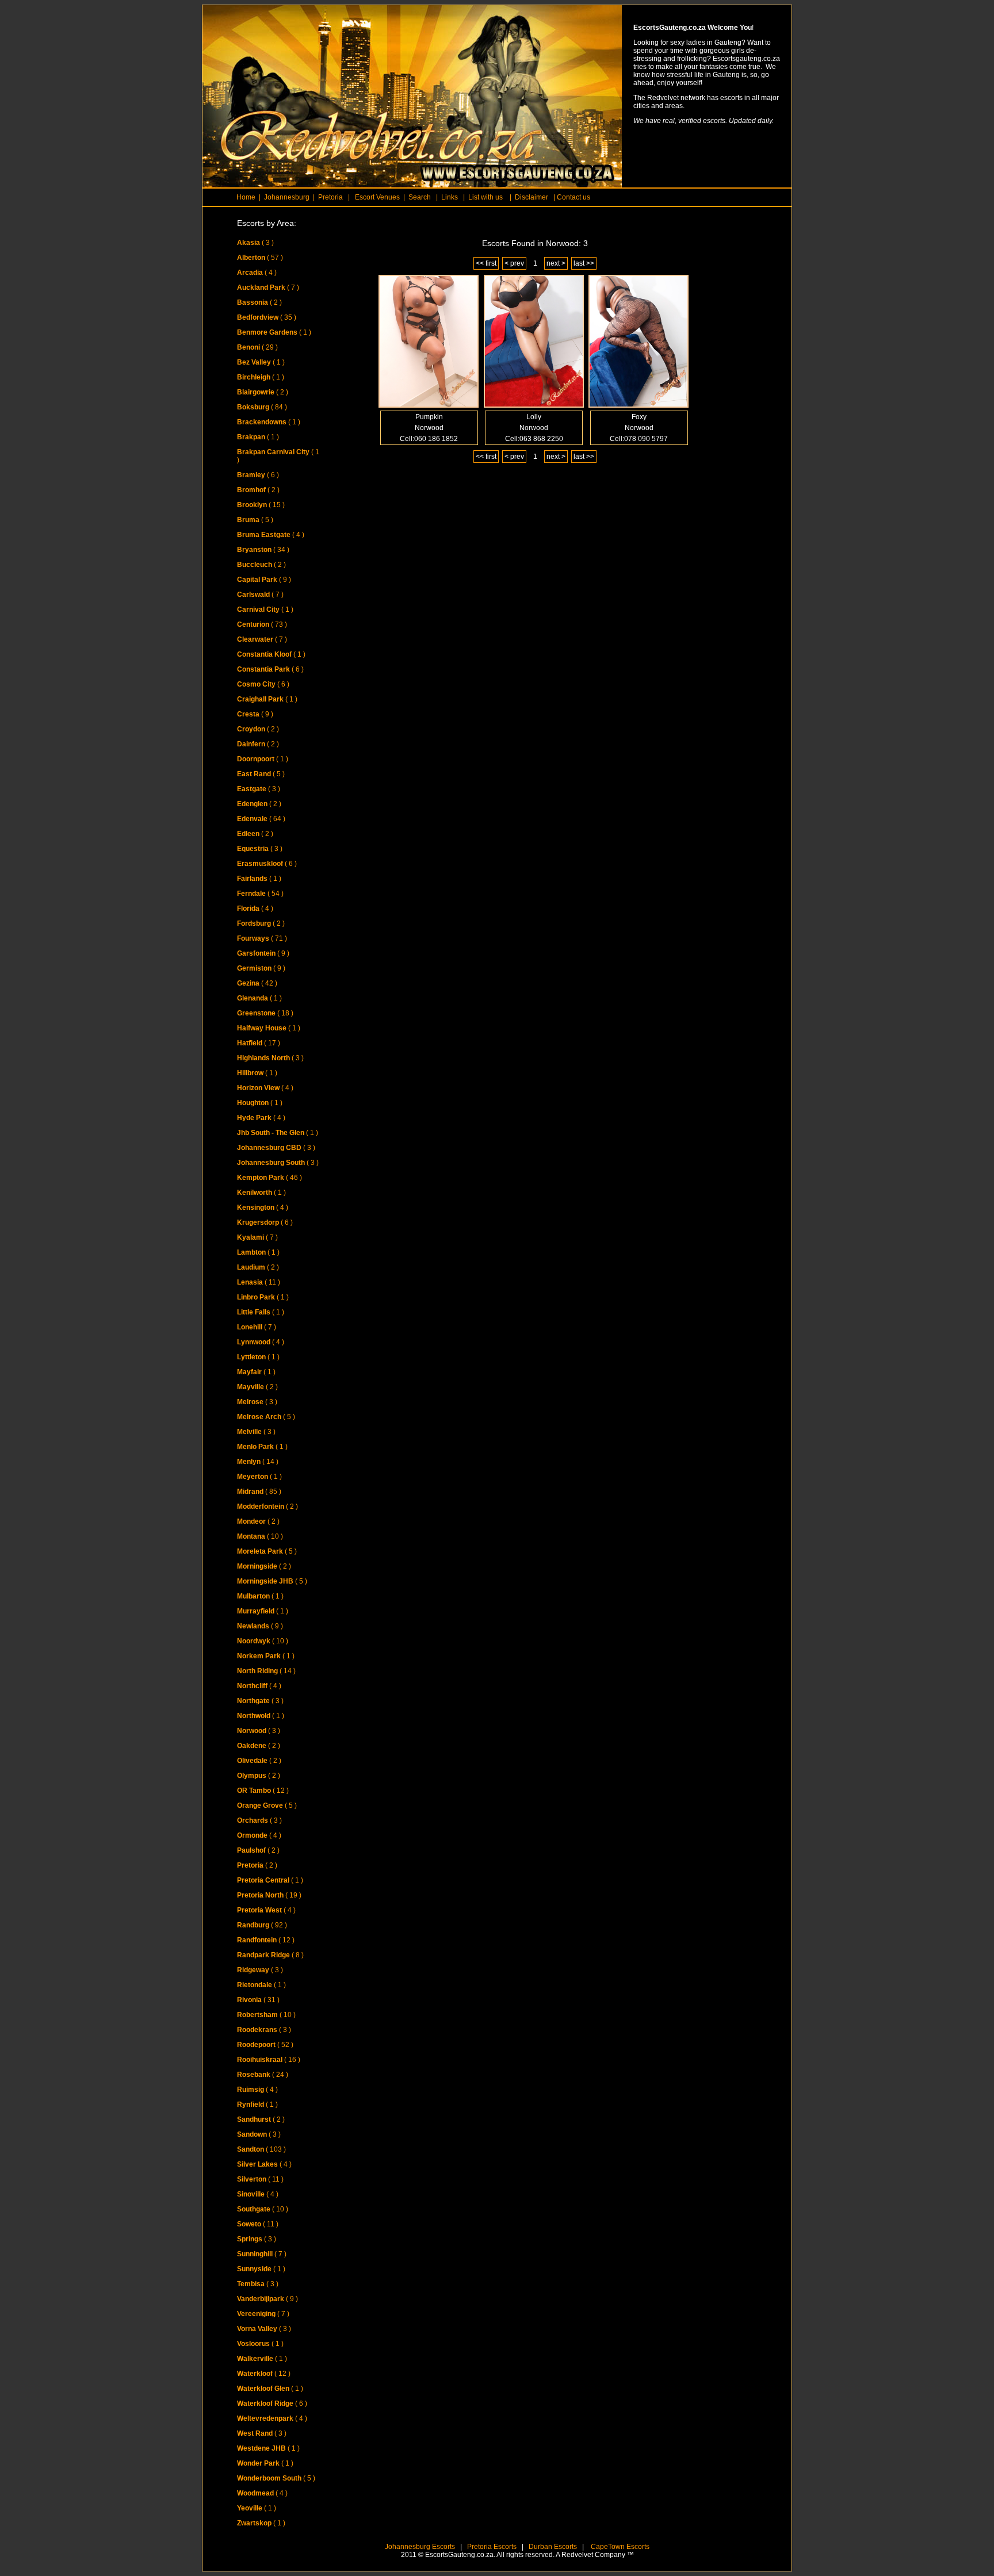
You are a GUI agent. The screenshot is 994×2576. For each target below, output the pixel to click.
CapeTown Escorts (619, 2547)
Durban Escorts (552, 2547)
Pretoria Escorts (492, 2547)
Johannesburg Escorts (420, 2547)
